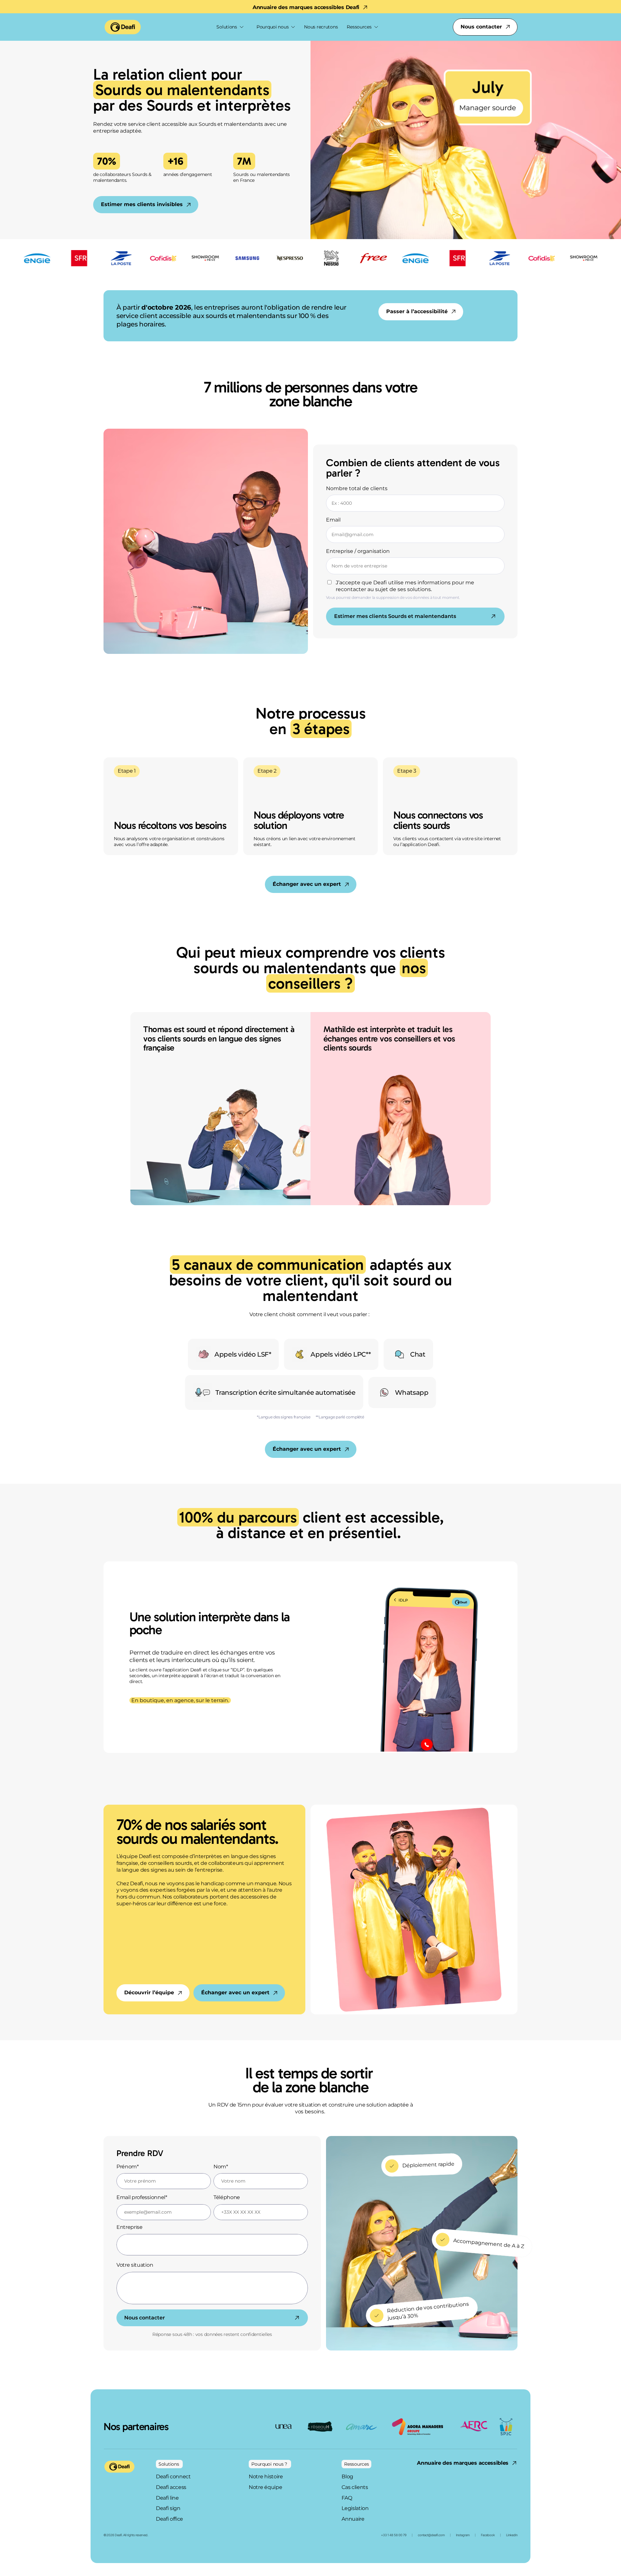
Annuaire (353, 2519)
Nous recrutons (321, 27)
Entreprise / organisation (358, 551)
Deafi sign (168, 2508)
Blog (348, 2477)
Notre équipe (265, 2487)
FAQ (347, 2498)
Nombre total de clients (357, 488)
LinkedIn (512, 2535)
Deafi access (171, 2487)
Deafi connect (173, 2477)
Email (333, 520)
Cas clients (355, 2487)
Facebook (488, 2535)
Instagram (463, 2535)
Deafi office (169, 2519)
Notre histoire (266, 2477)
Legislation (355, 2508)
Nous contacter (145, 2318)
